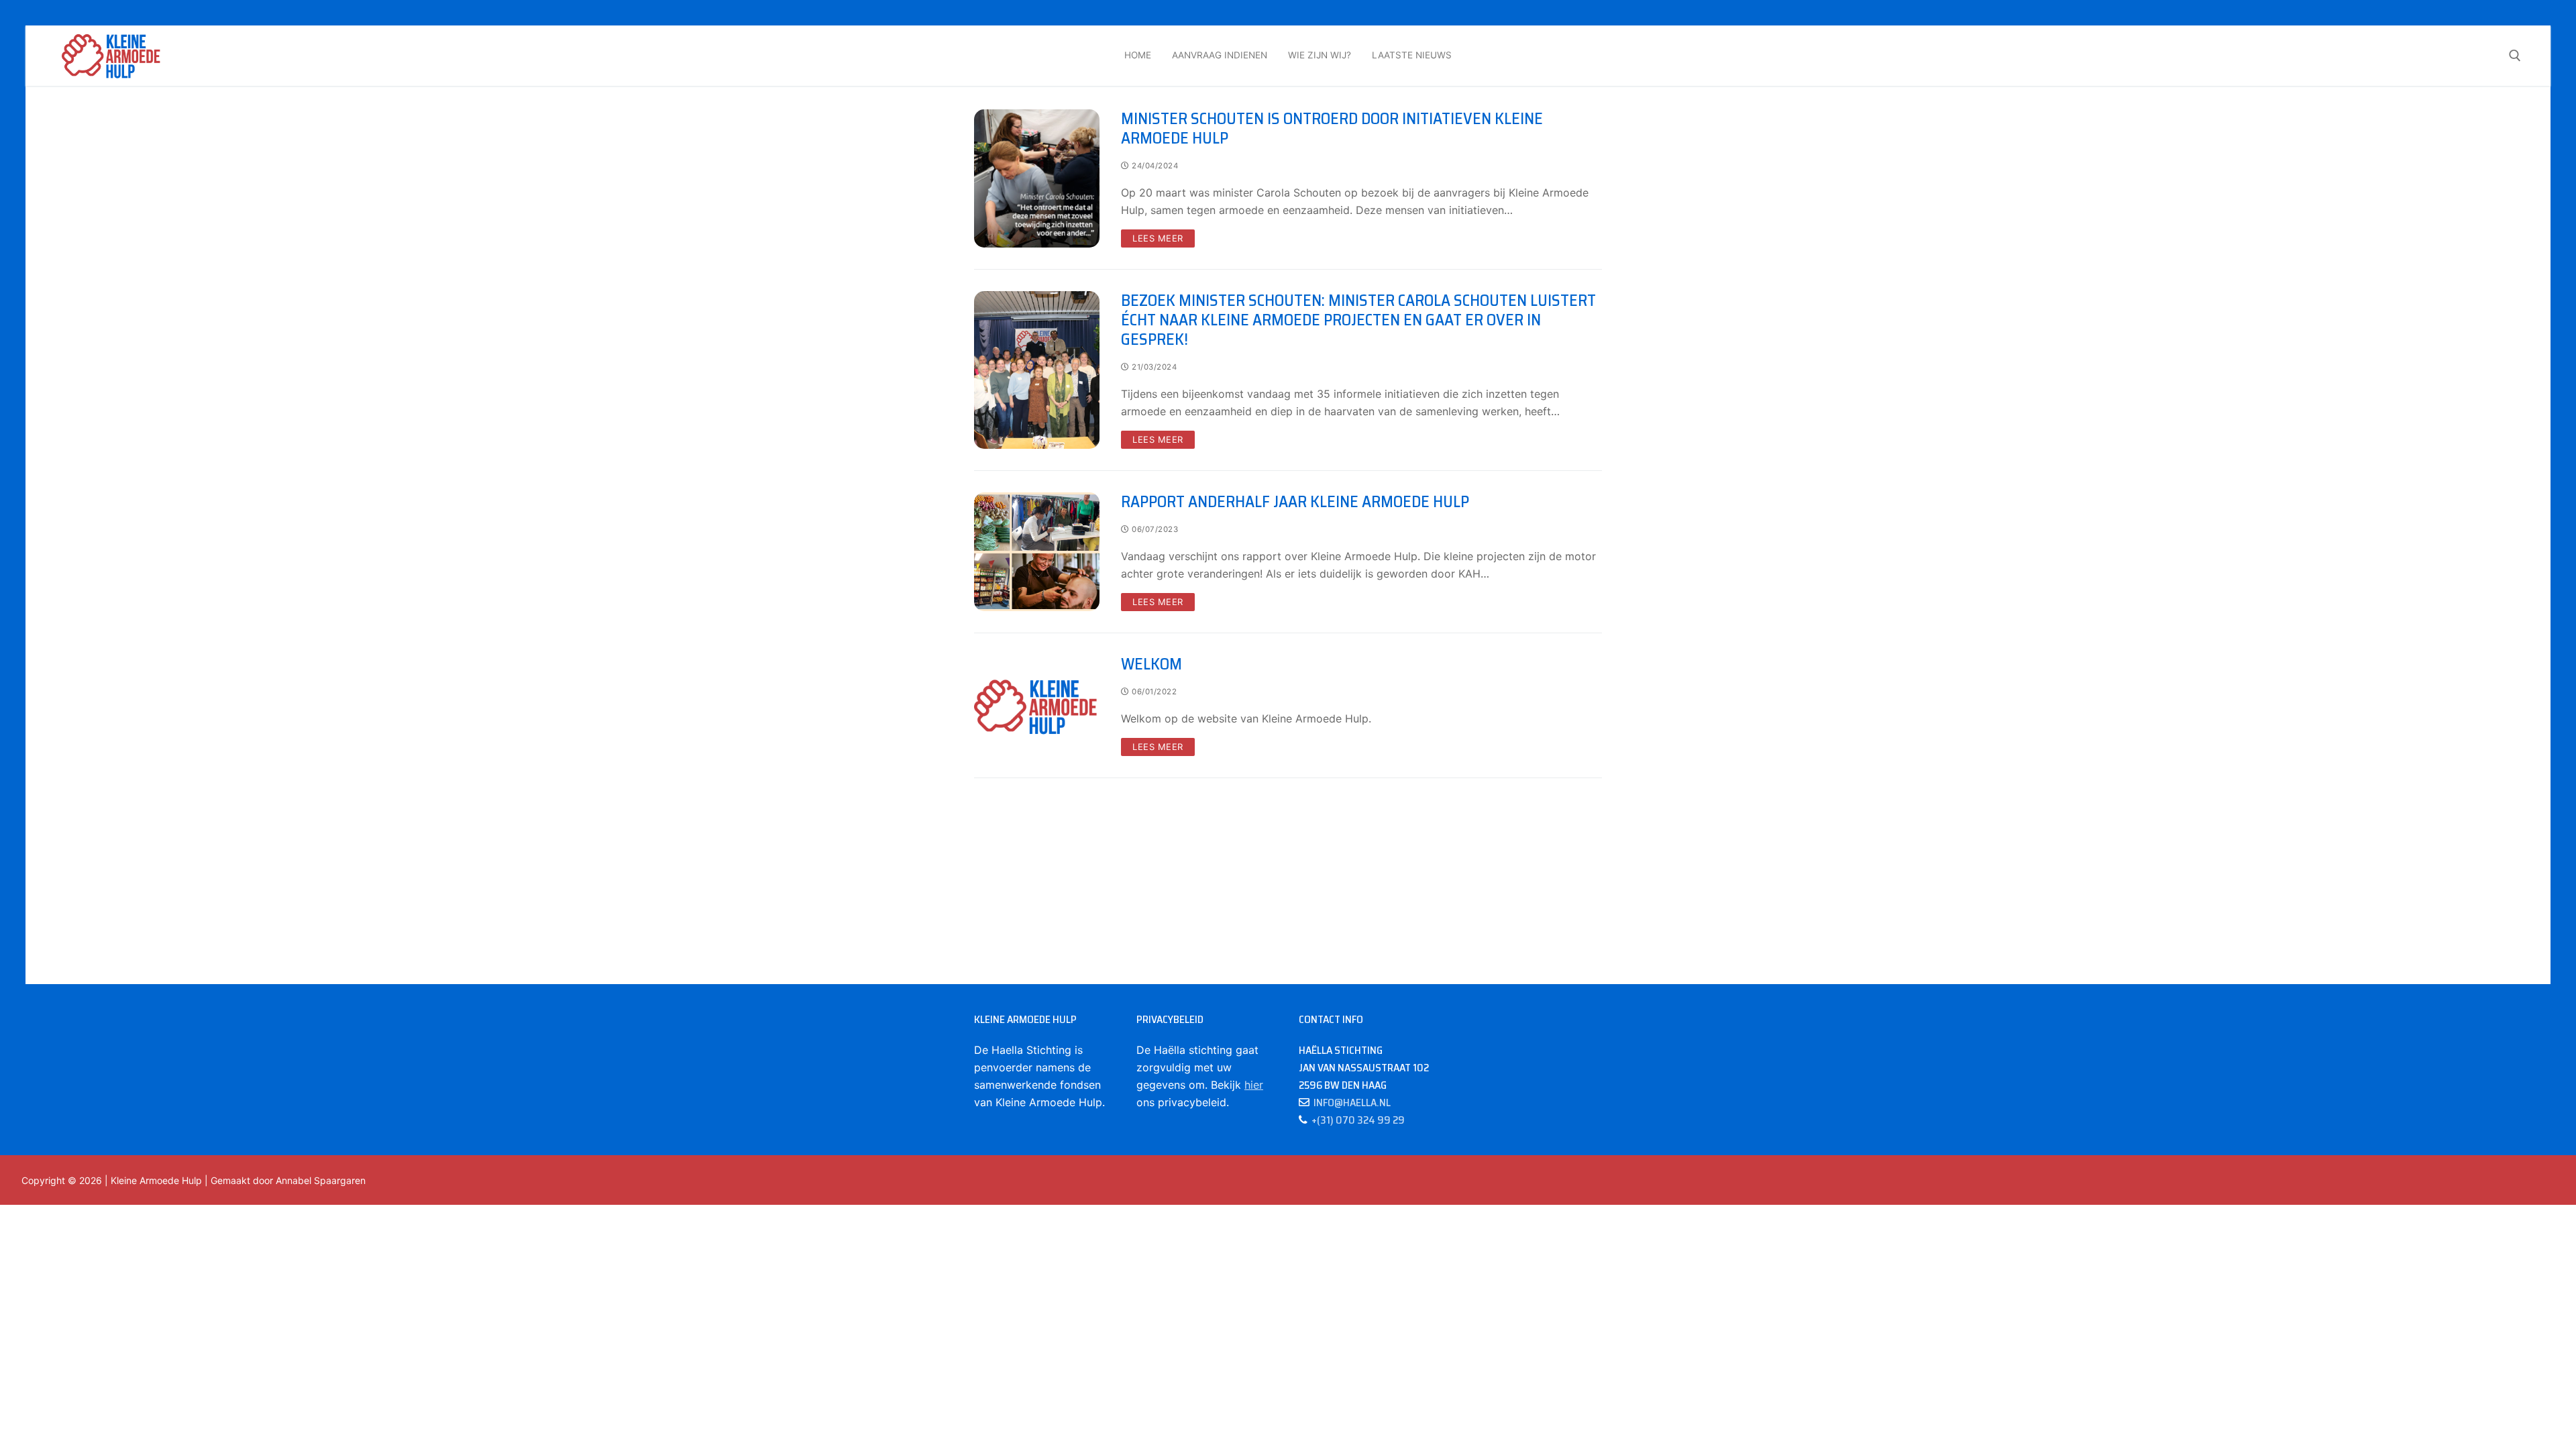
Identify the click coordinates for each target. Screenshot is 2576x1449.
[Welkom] (1037, 705)
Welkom (1151, 664)
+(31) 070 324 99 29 (1356, 1120)
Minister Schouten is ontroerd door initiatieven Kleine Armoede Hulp (1332, 129)
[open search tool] (2515, 56)
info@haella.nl (1350, 1103)
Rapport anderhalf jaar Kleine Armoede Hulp (1295, 502)
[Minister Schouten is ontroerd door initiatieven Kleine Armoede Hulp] (1037, 178)
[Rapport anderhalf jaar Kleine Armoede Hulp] (1037, 552)
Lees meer (1158, 238)
